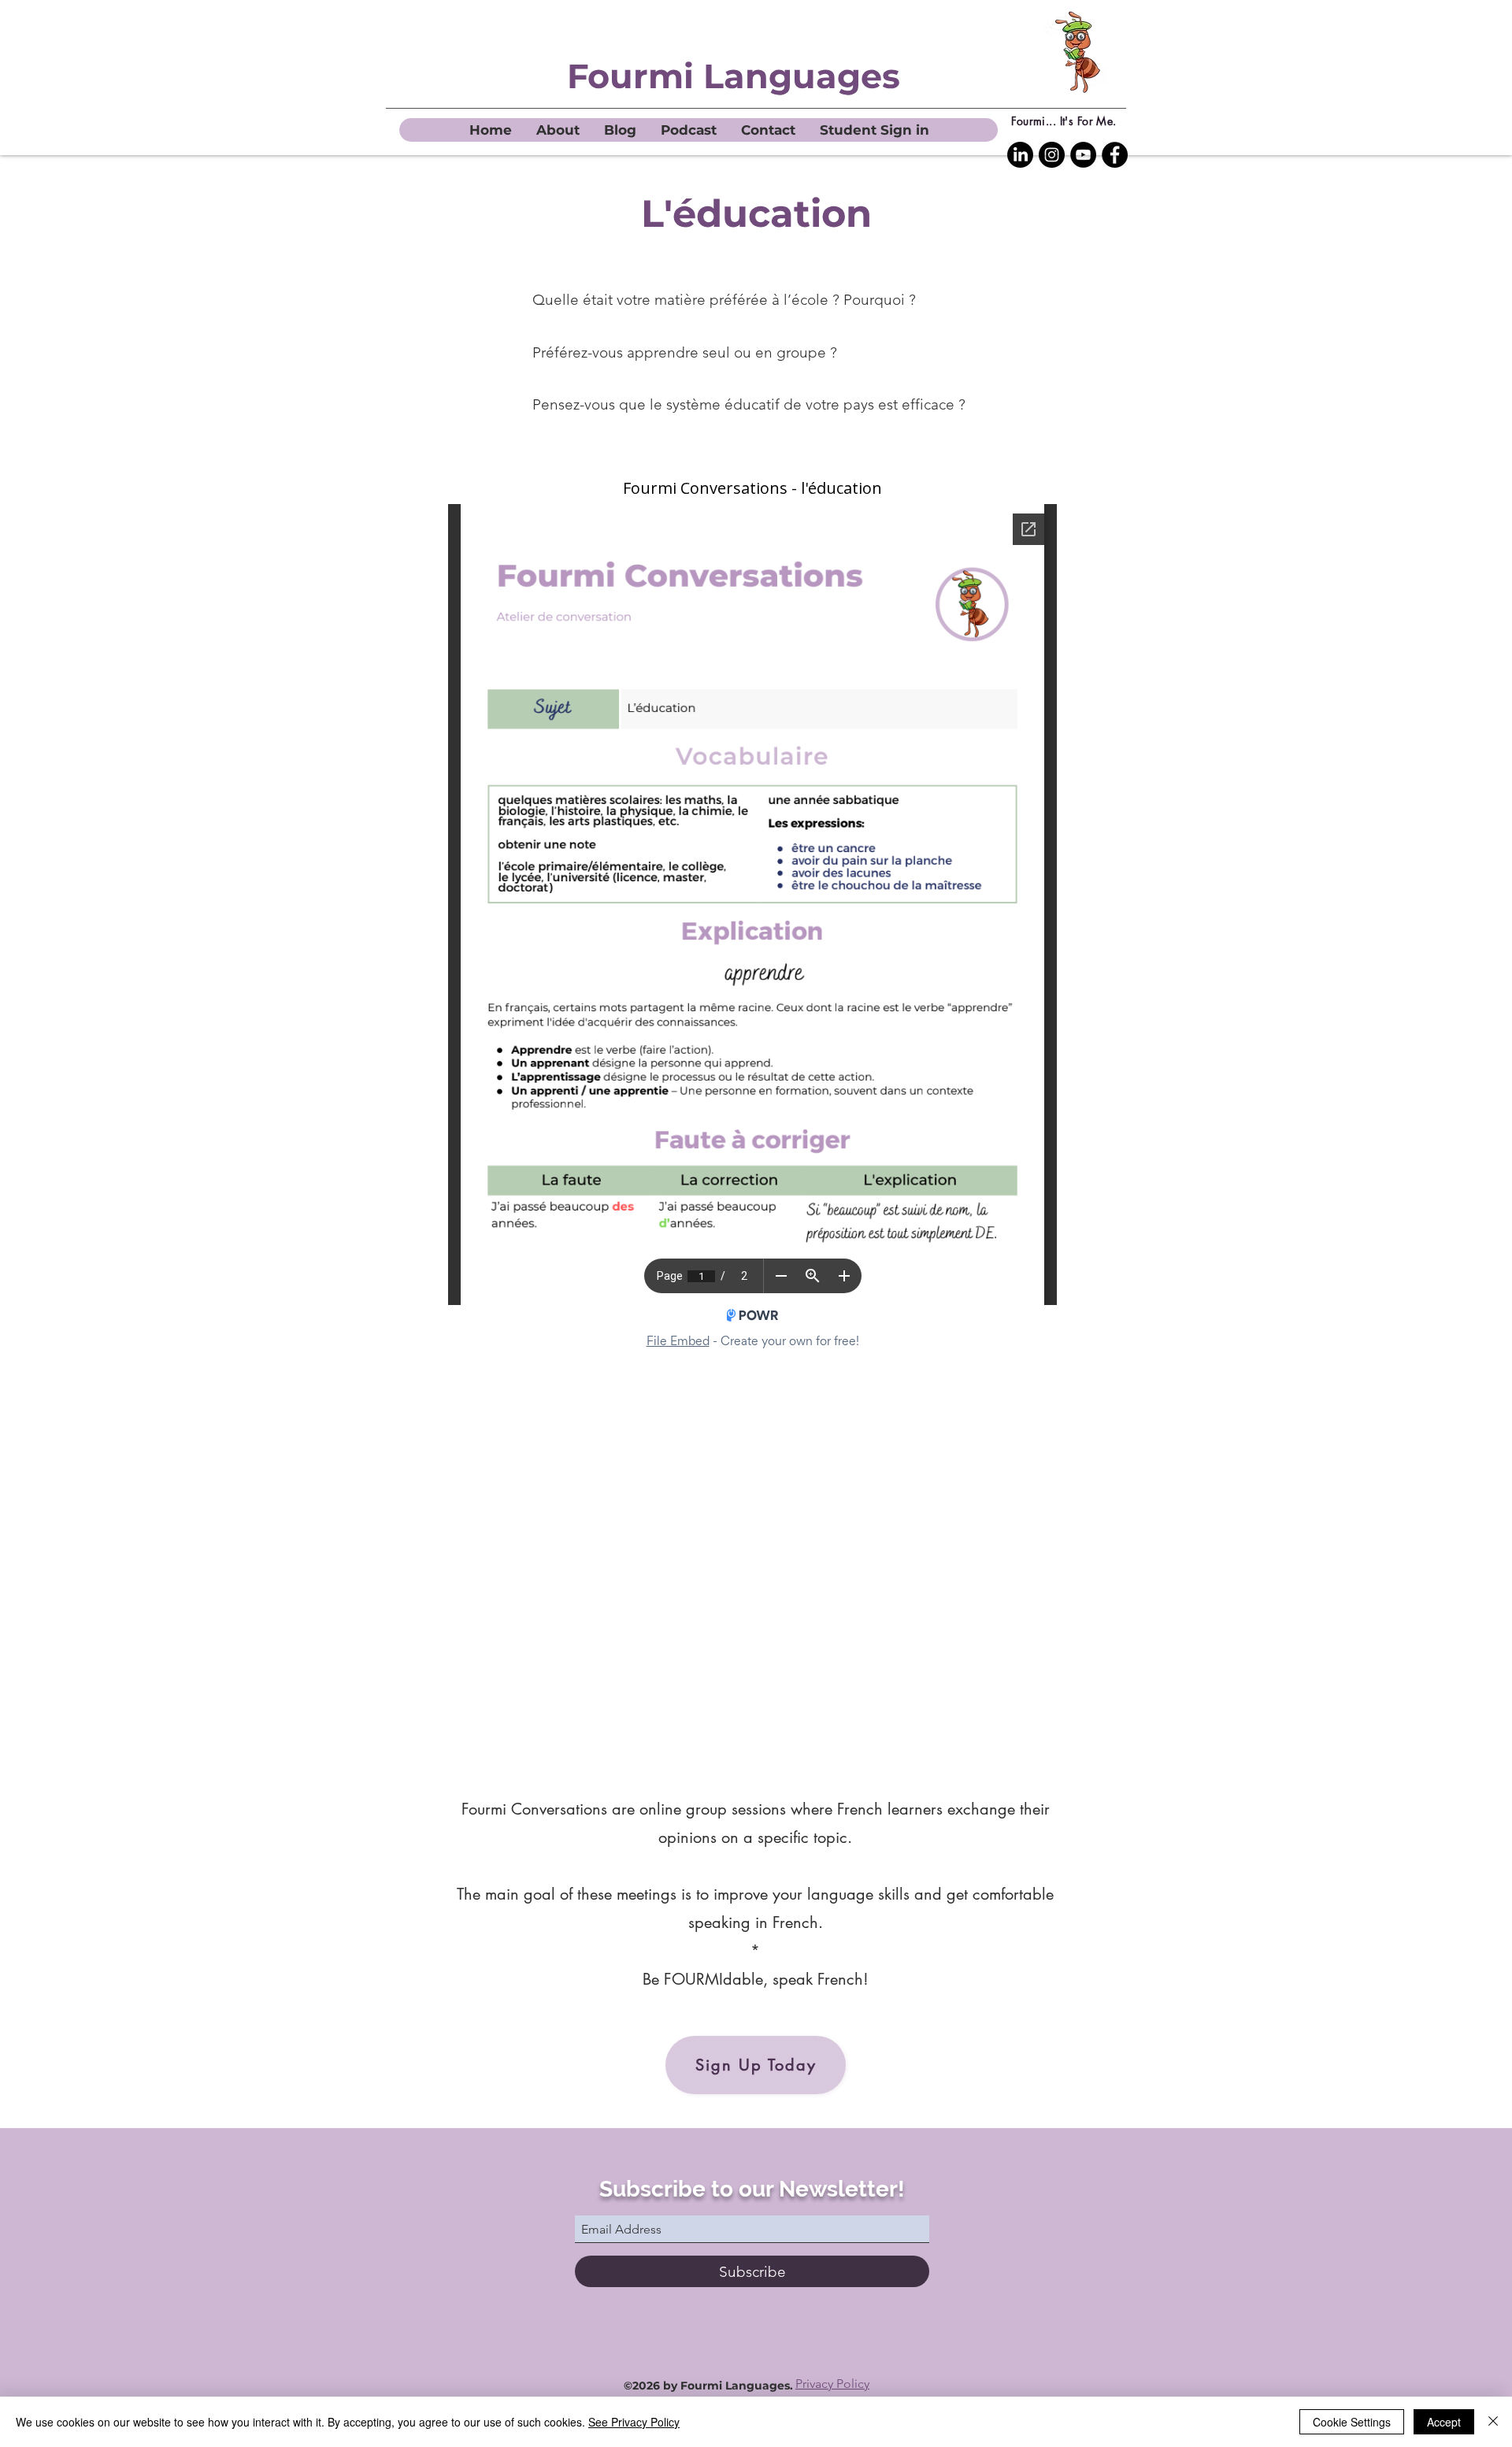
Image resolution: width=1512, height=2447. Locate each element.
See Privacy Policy (634, 2422)
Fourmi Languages (734, 76)
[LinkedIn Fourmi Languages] (1020, 155)
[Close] (1493, 2422)
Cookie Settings (1352, 2422)
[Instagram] (1052, 155)
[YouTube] (1083, 155)
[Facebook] (1115, 155)
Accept (1444, 2422)
